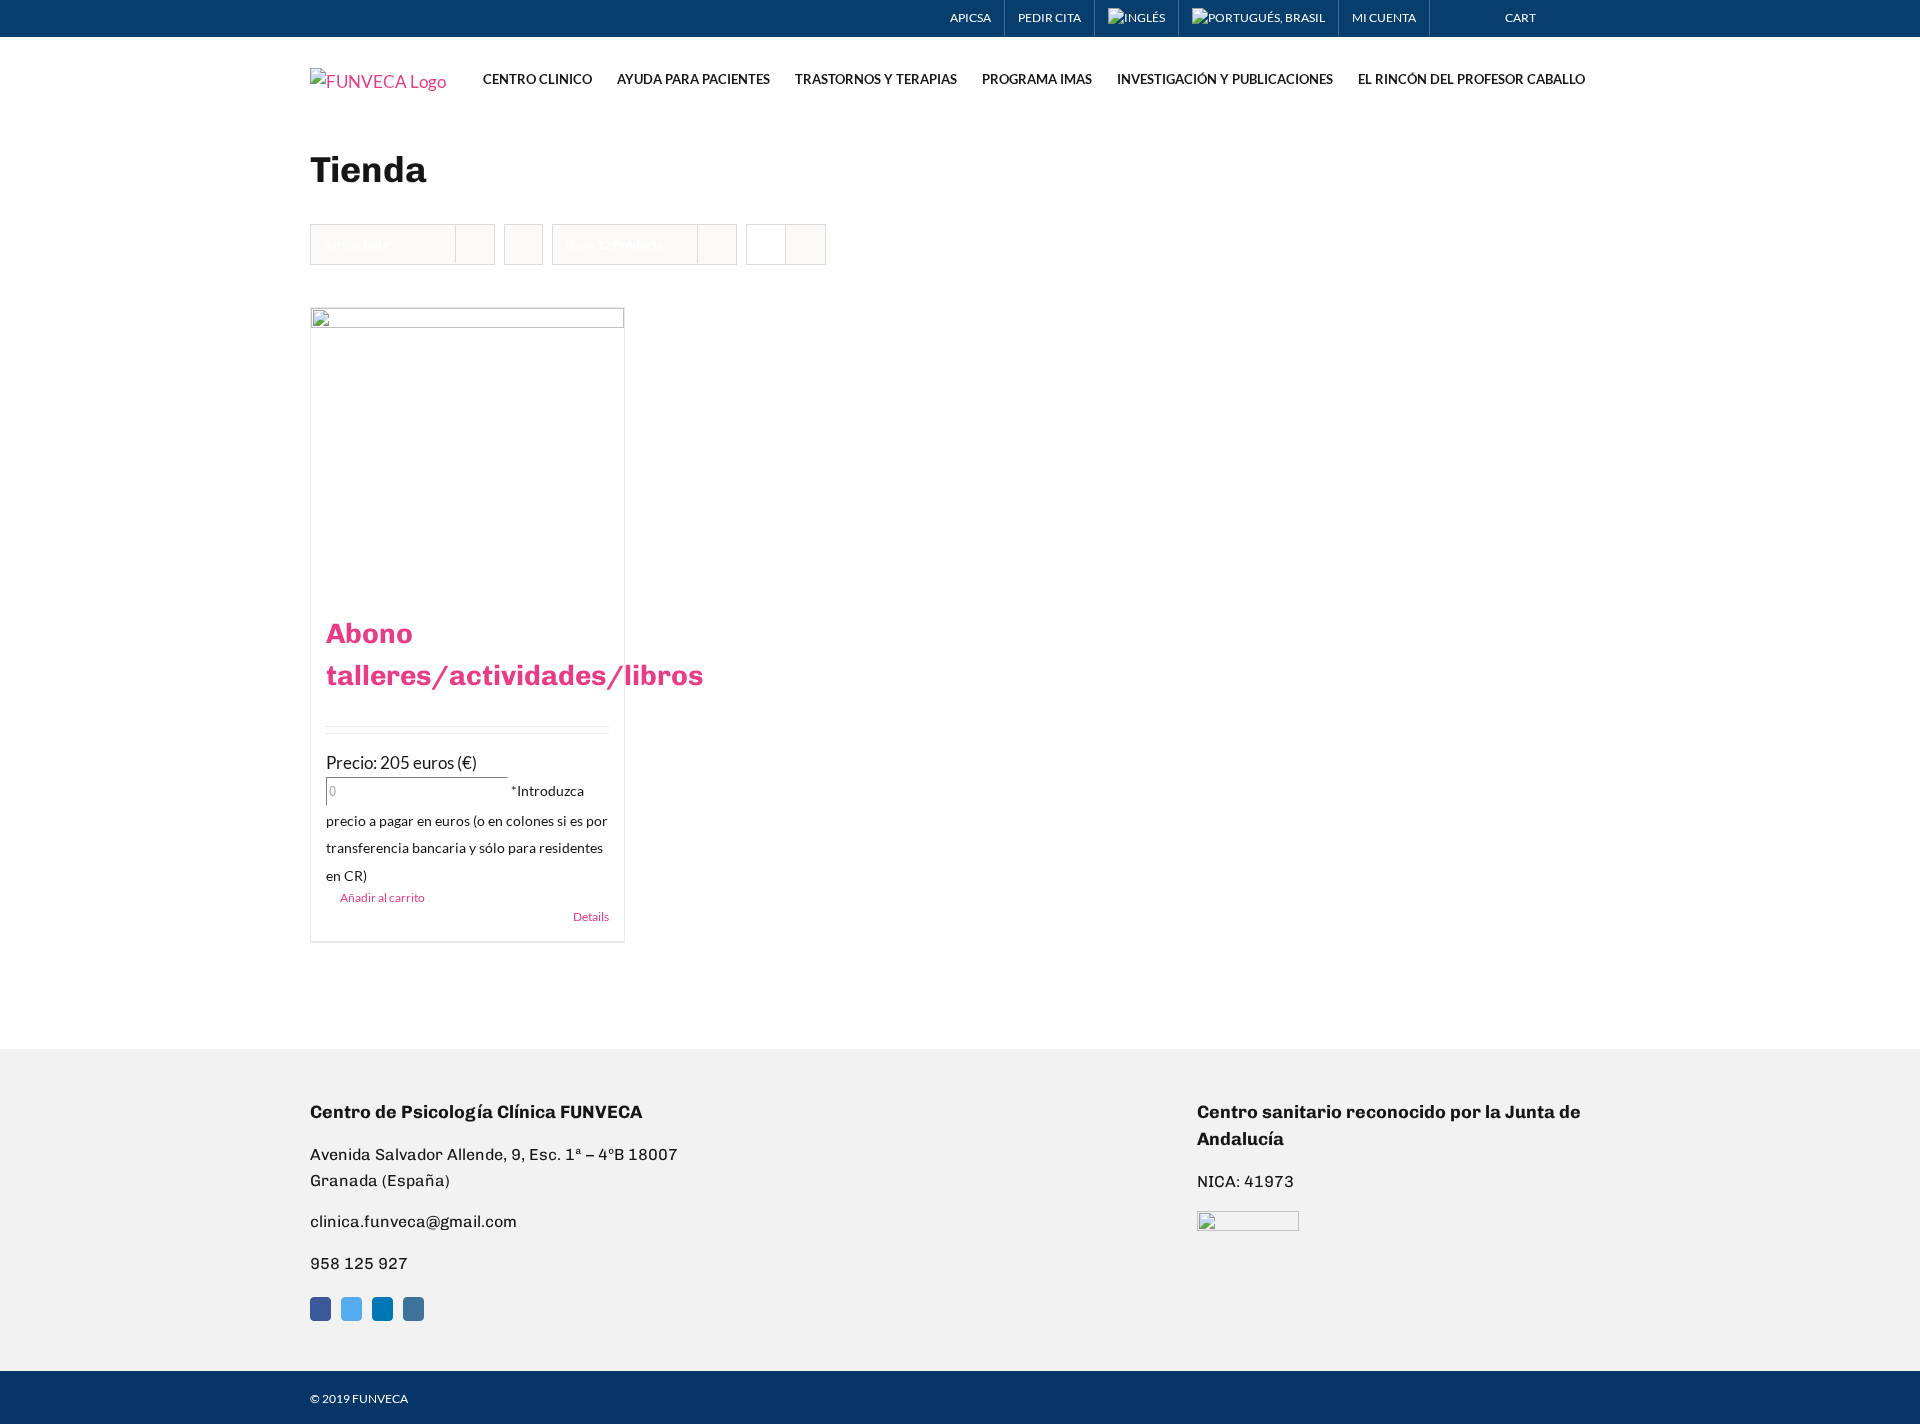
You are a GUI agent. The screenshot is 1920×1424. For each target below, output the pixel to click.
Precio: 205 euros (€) (401, 762)
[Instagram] (413, 1309)
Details (591, 916)
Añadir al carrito (382, 897)
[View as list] (805, 244)
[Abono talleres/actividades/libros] (467, 450)
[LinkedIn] (382, 1309)
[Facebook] (320, 1309)
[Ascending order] (523, 244)
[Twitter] (351, 1309)
